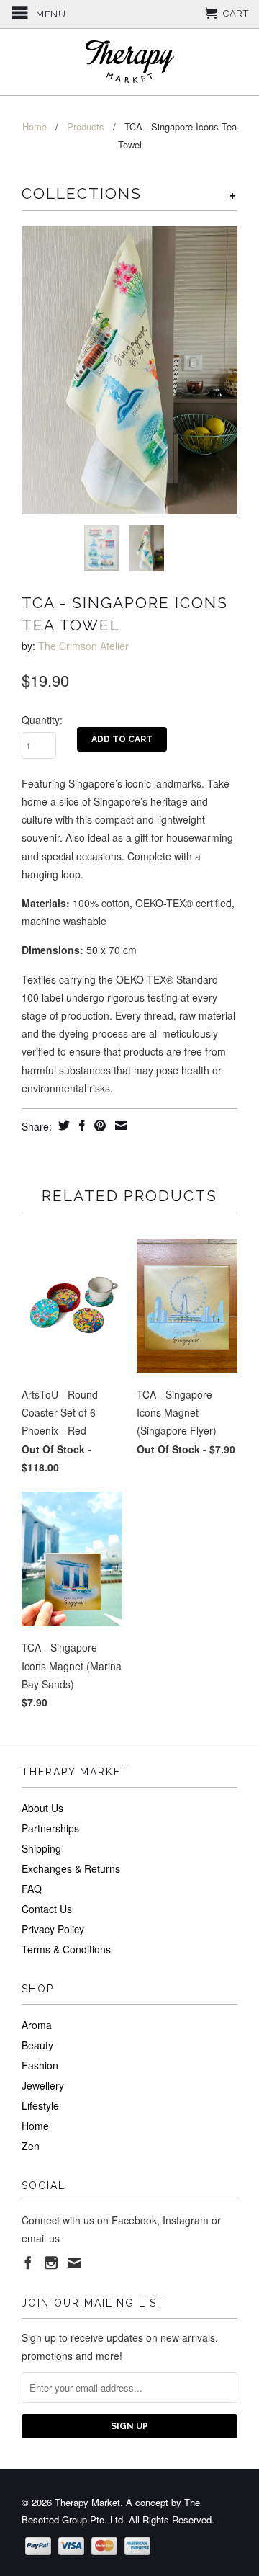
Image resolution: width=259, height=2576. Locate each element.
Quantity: (42, 720)
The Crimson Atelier (83, 646)
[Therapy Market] (129, 62)
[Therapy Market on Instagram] (51, 2263)
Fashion (40, 2065)
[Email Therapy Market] (74, 2263)
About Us (42, 1808)
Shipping (41, 1848)
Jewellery (43, 2085)
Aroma (37, 2025)
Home (35, 2126)
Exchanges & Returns (71, 1868)
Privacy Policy (53, 1929)
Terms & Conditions (66, 1949)
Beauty (37, 2045)
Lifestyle (40, 2105)
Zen (31, 2146)
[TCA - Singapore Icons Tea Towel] (129, 370)
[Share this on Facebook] (80, 1126)
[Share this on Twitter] (62, 1126)
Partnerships (50, 1828)
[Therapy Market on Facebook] (28, 2263)
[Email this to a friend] (119, 1126)
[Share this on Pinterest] (98, 1126)
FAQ (32, 1889)
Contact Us (47, 1909)
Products (86, 126)
